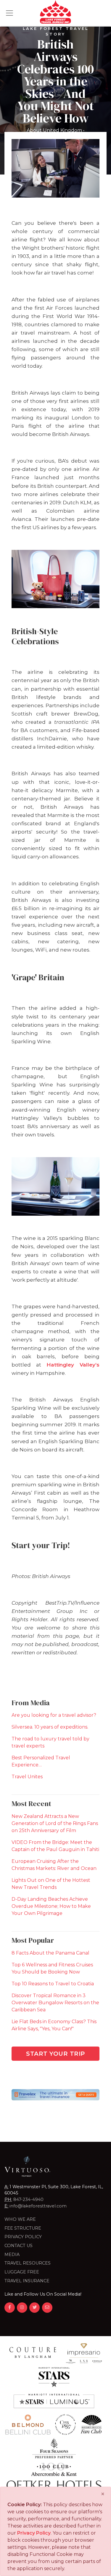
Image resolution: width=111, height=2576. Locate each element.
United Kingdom (62, 130)
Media (12, 2254)
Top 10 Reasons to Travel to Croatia (53, 1984)
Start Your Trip (55, 2054)
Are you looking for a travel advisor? (54, 1715)
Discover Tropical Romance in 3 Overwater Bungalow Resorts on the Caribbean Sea (55, 2003)
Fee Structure (23, 2228)
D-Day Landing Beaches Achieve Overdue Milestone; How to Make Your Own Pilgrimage (51, 1906)
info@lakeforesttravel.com (38, 2206)
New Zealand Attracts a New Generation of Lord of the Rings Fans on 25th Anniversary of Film (55, 1823)
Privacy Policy (23, 2237)
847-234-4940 (28, 2199)
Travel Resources (28, 2263)
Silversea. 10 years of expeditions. (50, 1727)
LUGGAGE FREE (22, 2272)
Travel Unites (27, 1777)
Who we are (20, 2219)
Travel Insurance (27, 2281)
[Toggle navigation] (9, 13)
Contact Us (18, 2246)
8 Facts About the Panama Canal (50, 1953)
